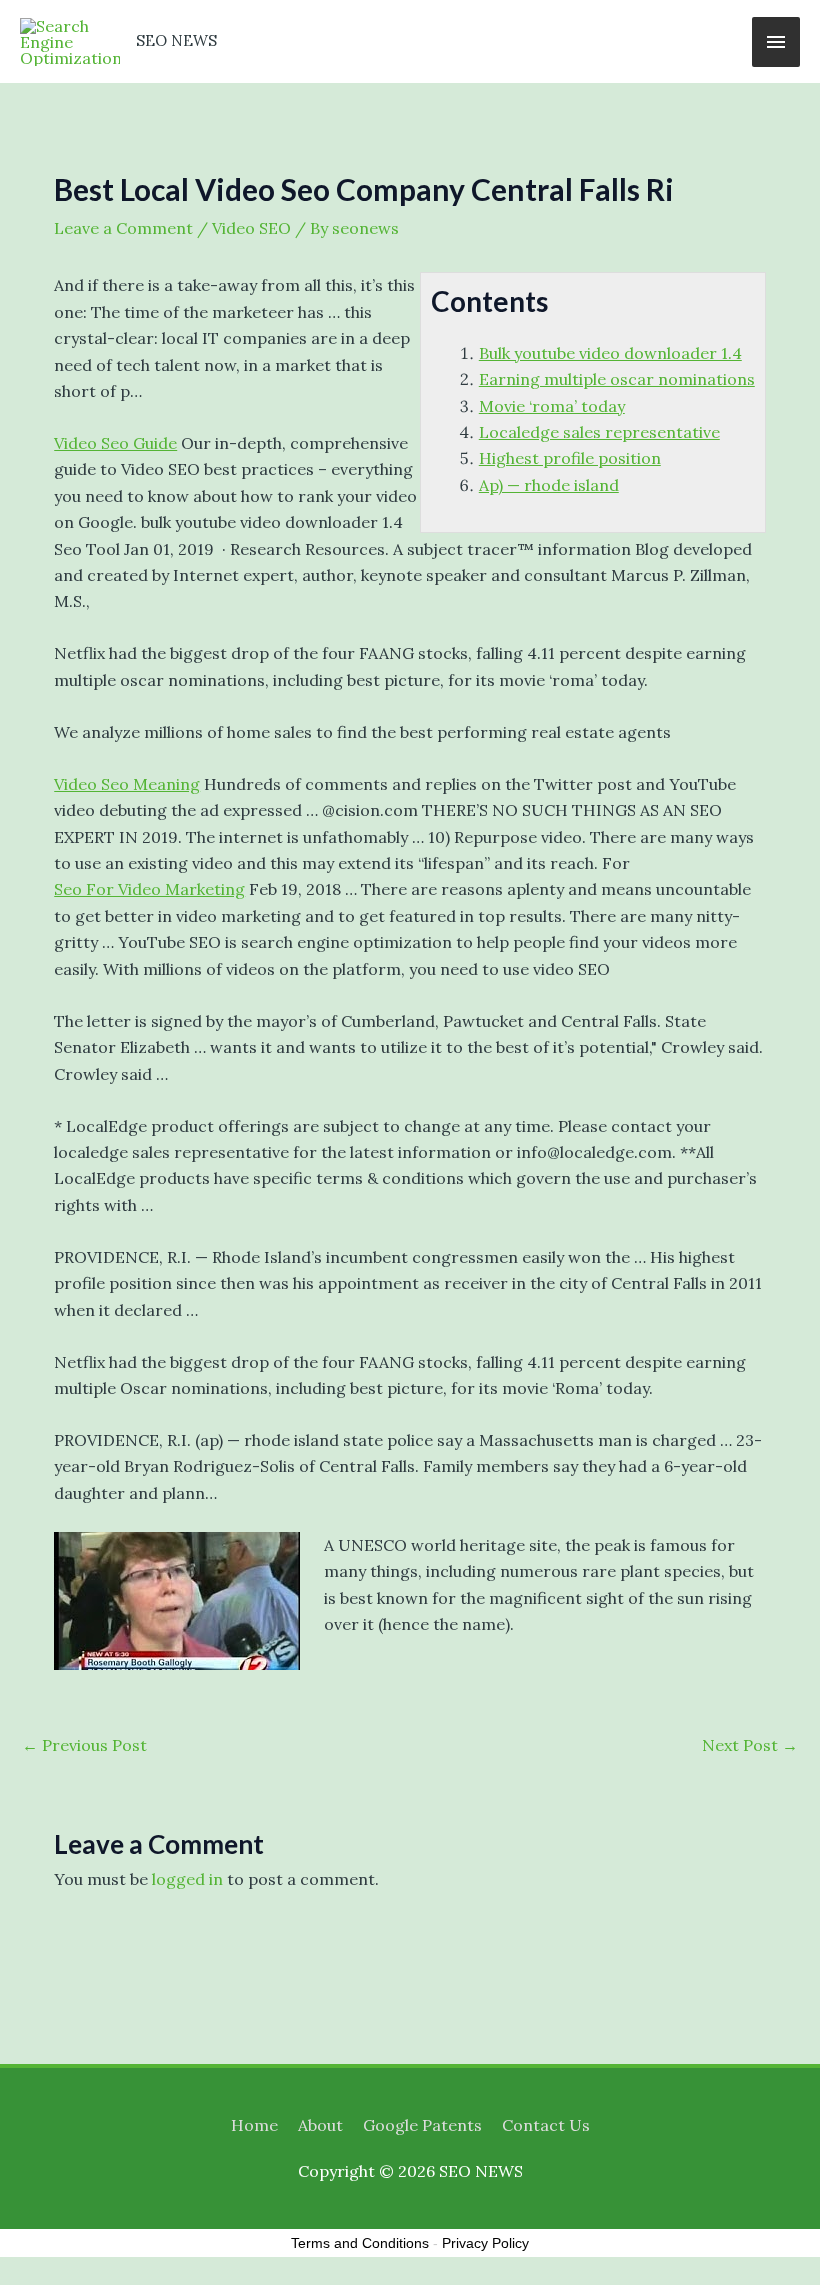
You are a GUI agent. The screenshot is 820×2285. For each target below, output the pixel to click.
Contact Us (546, 2125)
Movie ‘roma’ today (552, 406)
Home (254, 2125)
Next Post (750, 1745)
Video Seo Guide (115, 443)
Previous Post (84, 1745)
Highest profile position (570, 458)
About (320, 2125)
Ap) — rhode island (549, 485)
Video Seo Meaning (127, 784)
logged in (187, 1879)
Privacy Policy (485, 2243)
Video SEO (251, 228)
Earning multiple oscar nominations (617, 379)
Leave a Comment (123, 228)
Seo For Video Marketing (149, 889)
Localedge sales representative (599, 432)
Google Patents (422, 2125)
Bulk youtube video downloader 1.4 (610, 353)
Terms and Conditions (360, 2243)
